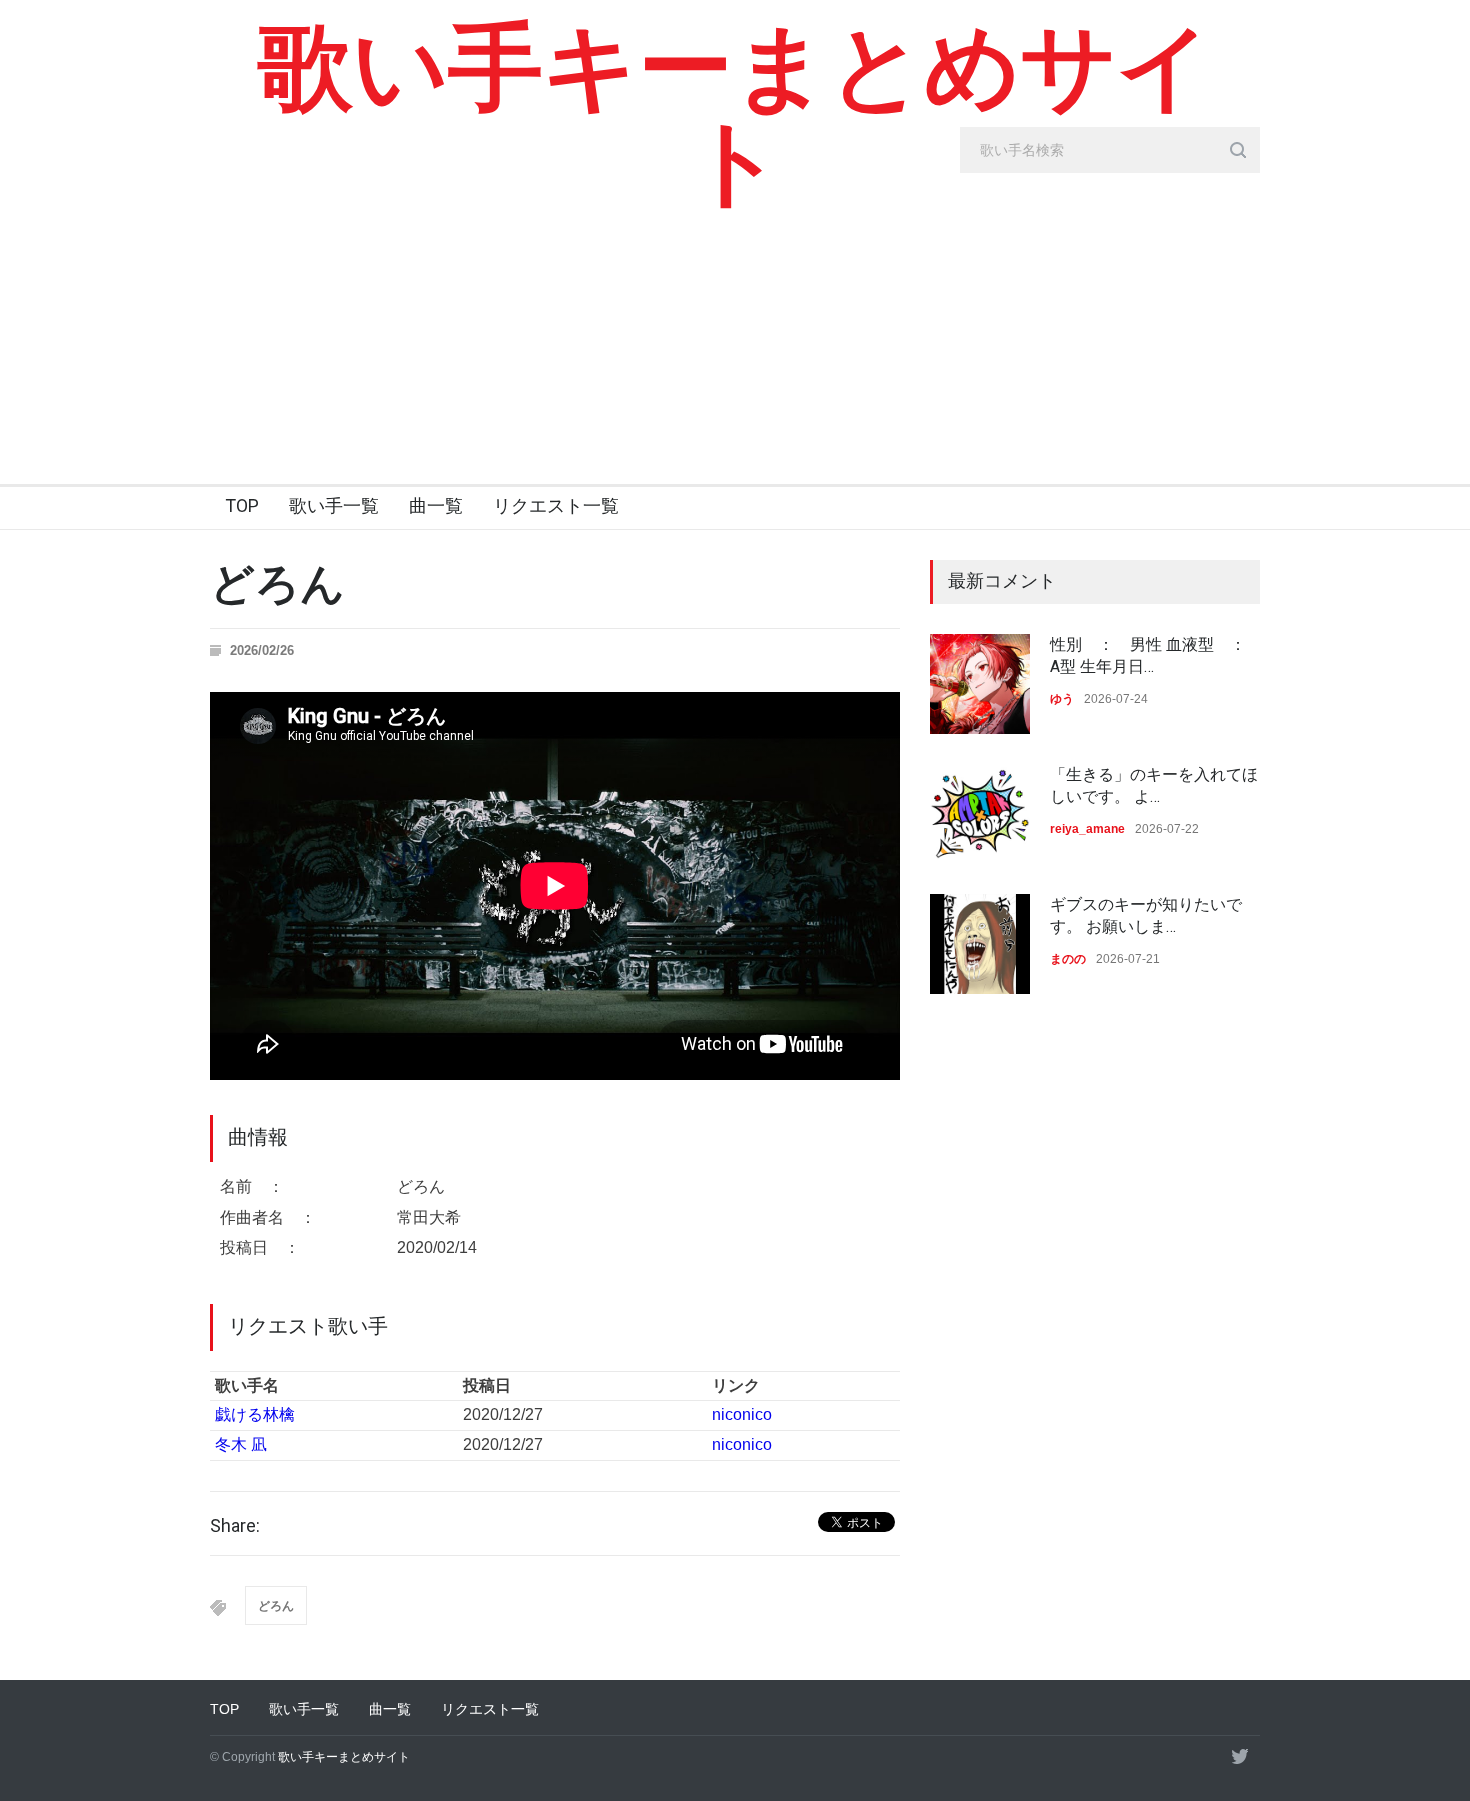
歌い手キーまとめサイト (735, 115)
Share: (235, 1526)
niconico (742, 1414)
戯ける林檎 (255, 1414)
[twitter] (1240, 1756)
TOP (242, 505)
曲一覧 (436, 505)
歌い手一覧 (334, 505)
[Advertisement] (735, 334)
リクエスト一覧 (556, 505)
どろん (276, 1606)
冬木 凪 (241, 1444)
